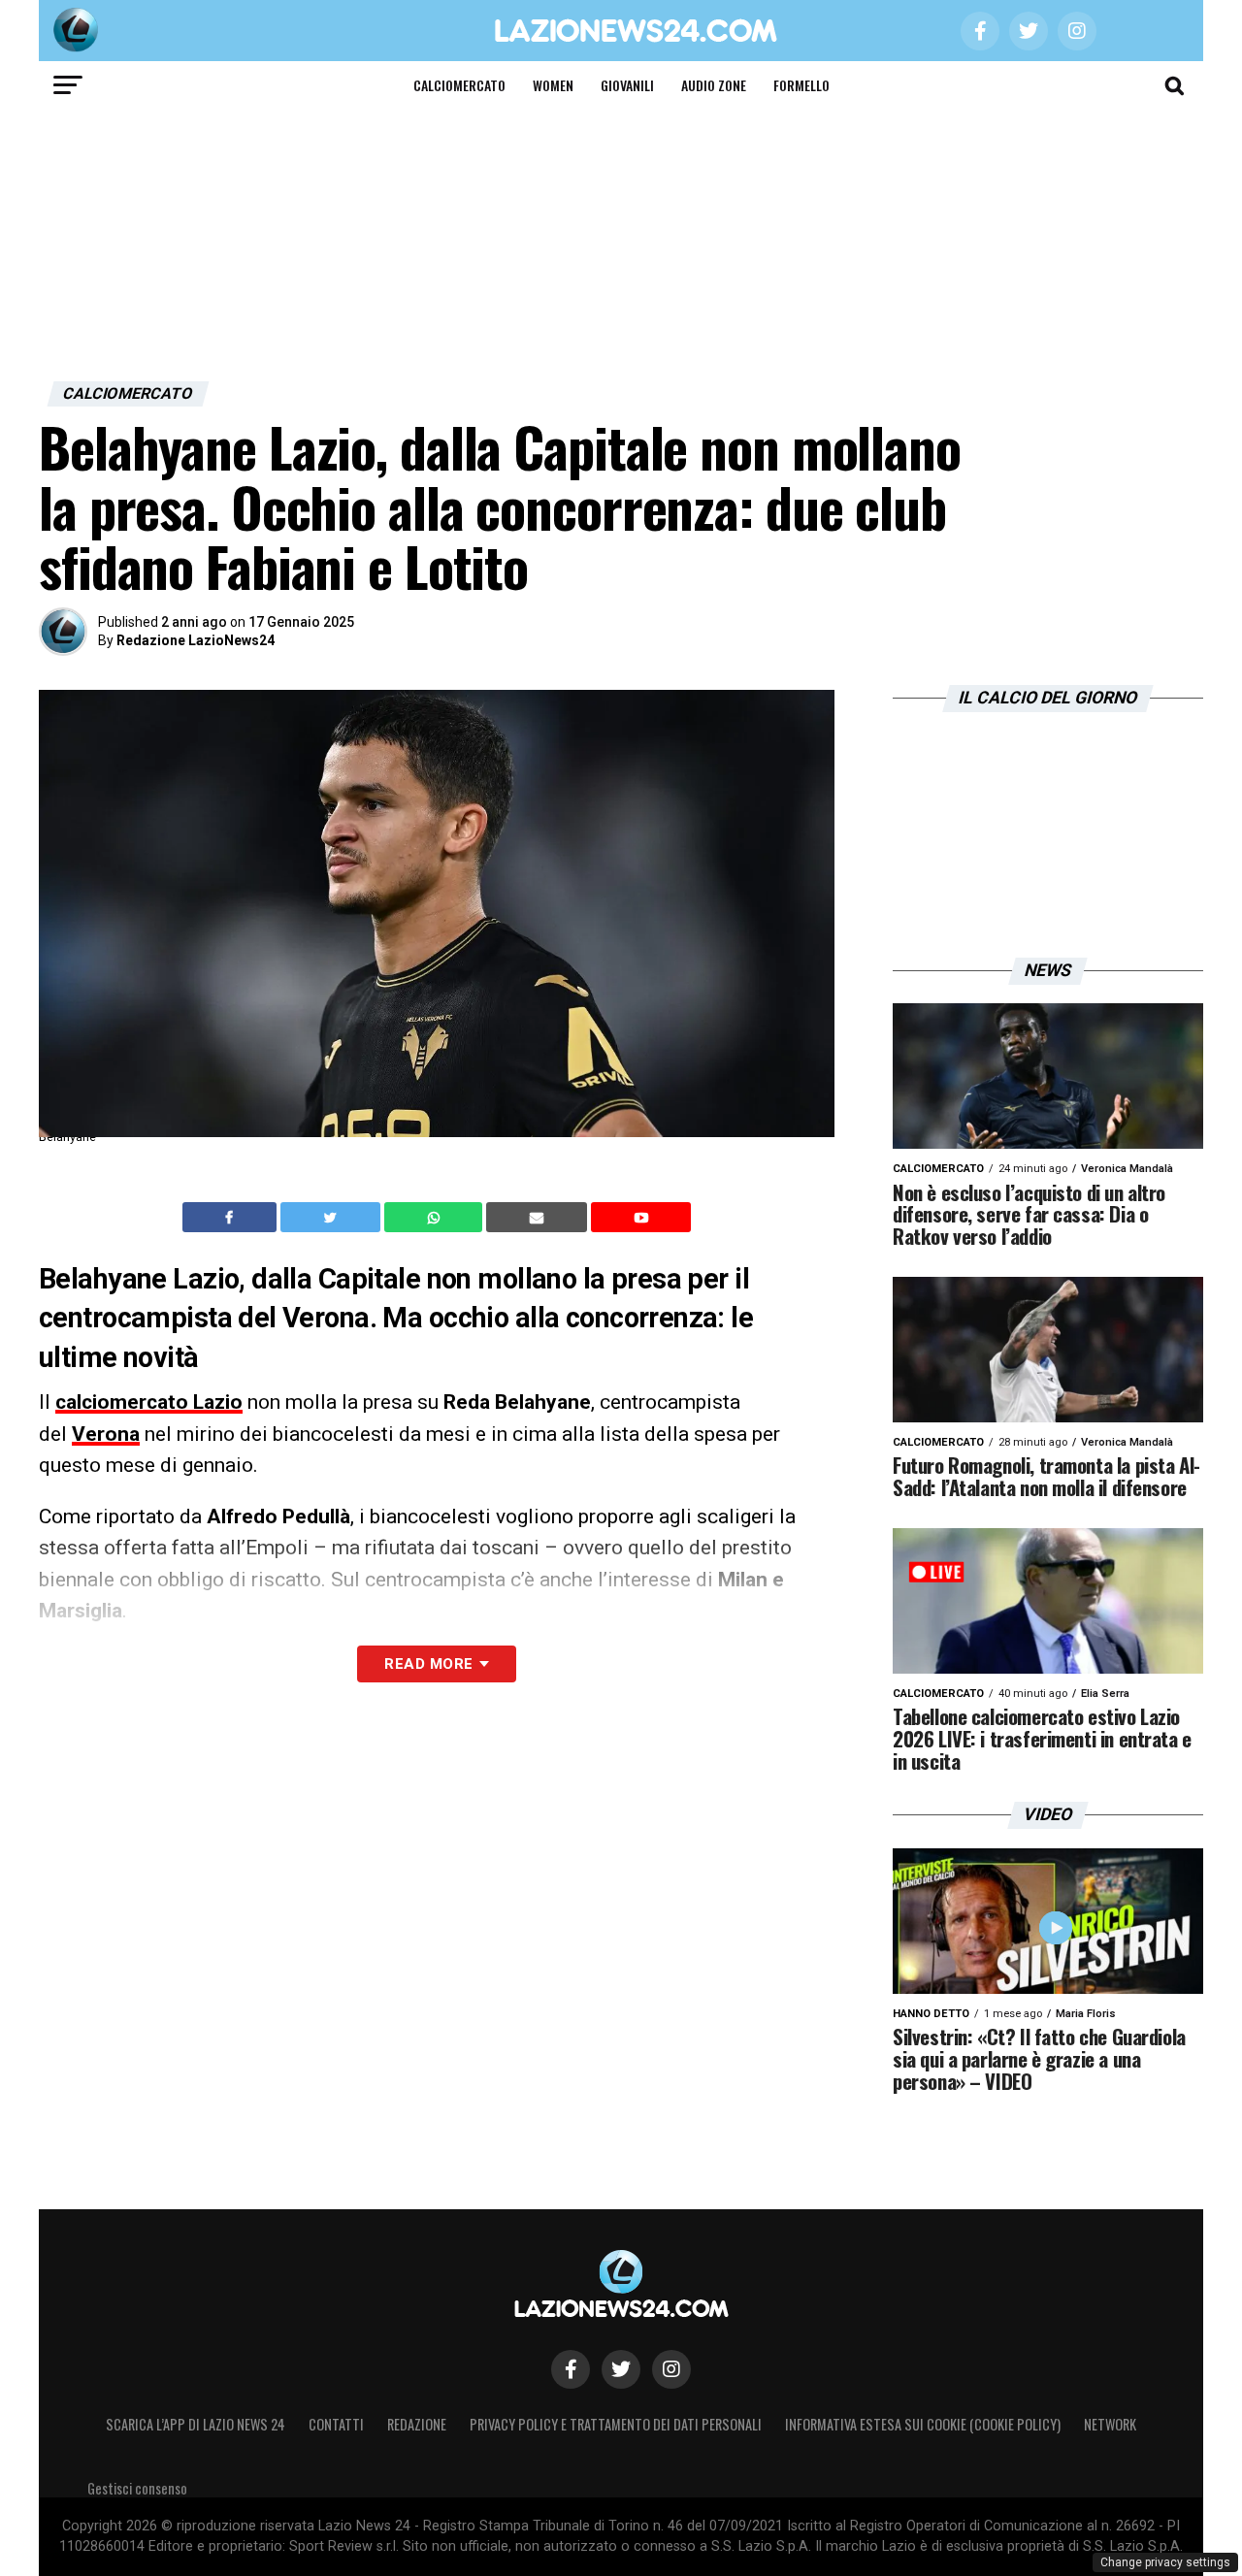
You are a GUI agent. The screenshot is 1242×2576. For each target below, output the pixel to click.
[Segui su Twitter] (621, 2369)
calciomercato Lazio (149, 1402)
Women (553, 85)
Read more (428, 1664)
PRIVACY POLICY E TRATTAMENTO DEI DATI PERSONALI (616, 2424)
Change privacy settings (1165, 2562)
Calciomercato (459, 85)
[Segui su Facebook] (571, 2369)
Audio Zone (714, 85)
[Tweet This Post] (332, 1218)
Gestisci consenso (137, 2488)
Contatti (336, 2424)
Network (1110, 2424)
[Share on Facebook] (232, 1218)
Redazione (417, 2424)
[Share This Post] (436, 1218)
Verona (106, 1434)
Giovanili (627, 85)
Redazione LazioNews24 (196, 640)
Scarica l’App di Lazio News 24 (196, 2424)
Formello (801, 85)
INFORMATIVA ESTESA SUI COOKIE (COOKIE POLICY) (923, 2424)
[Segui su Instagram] (671, 2369)
